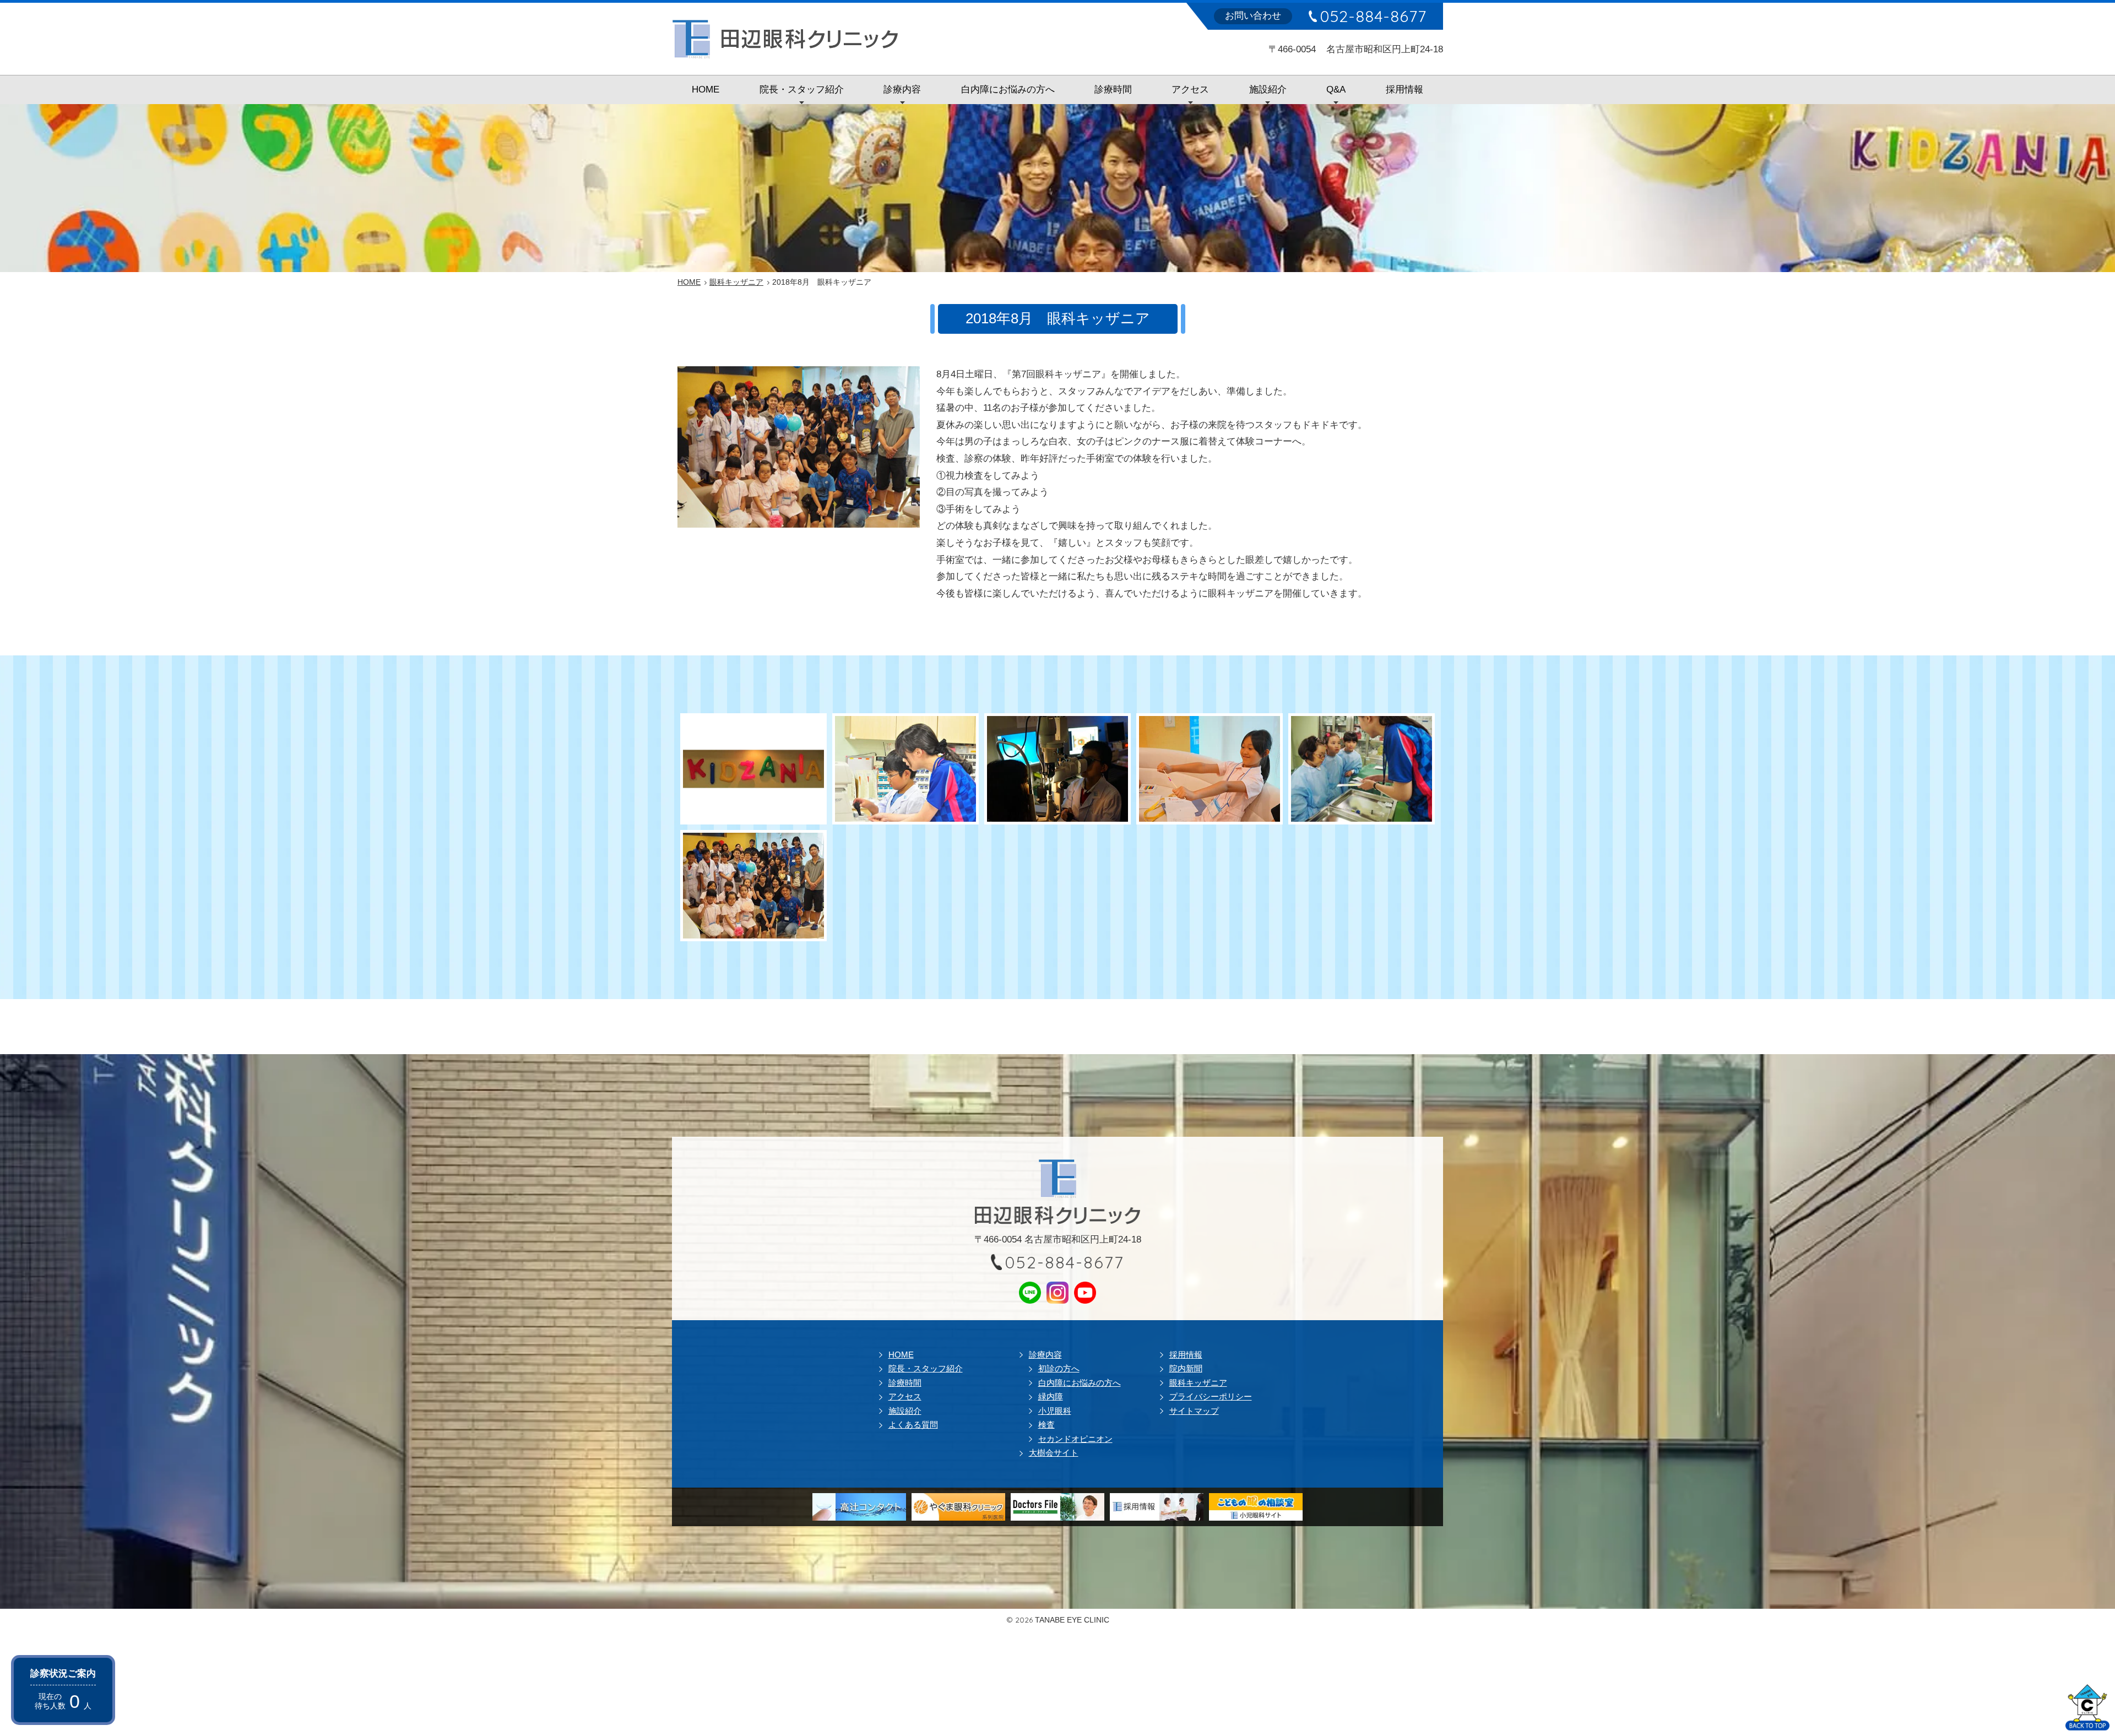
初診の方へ (1059, 1368)
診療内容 (902, 89)
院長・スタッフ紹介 (802, 89)
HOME (706, 89)
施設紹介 (1268, 89)
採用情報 (1404, 89)
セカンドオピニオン (1075, 1439)
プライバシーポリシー (1211, 1396)
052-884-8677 (1373, 16)
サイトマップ (1194, 1411)
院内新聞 (1186, 1368)
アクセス (1190, 89)
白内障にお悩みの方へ (1008, 89)
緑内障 (1051, 1396)
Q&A (1336, 89)
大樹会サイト (1054, 1453)
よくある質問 (913, 1425)
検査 (1046, 1425)
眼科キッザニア (1198, 1383)
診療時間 (1113, 89)
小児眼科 (1055, 1411)
